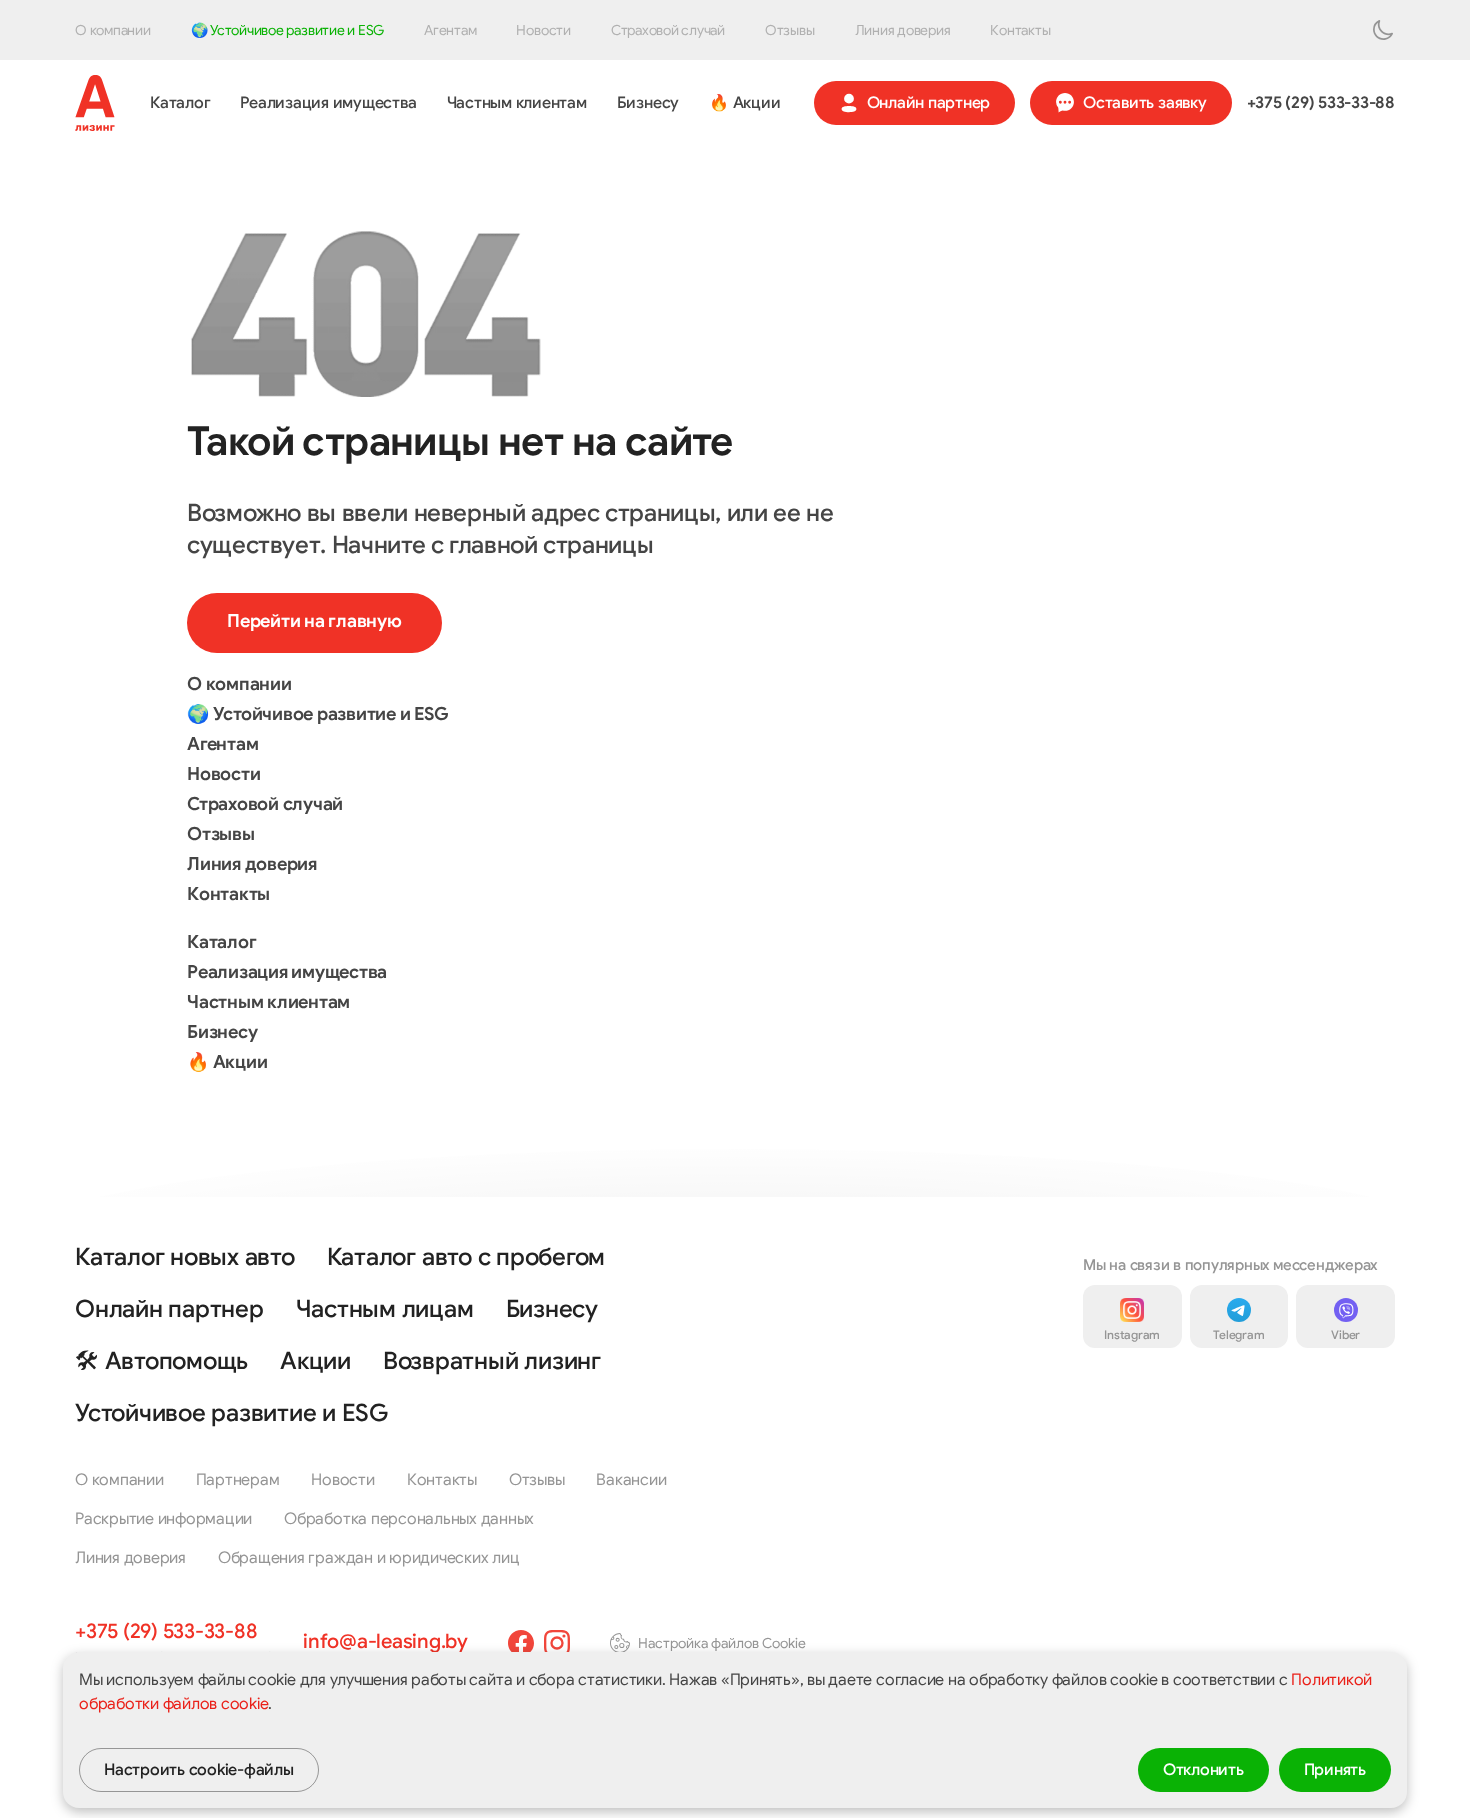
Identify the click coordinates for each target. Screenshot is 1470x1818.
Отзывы (790, 30)
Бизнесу (648, 103)
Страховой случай (668, 30)
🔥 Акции (744, 103)
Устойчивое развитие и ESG (231, 1413)
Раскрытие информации (163, 1519)
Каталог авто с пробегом (466, 1257)
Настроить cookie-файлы (199, 1770)
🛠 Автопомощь (161, 1361)
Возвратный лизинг (492, 1361)
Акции (315, 1361)
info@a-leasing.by (385, 1641)
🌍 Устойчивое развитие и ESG (288, 30)
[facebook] (521, 1643)
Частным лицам (385, 1309)
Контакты (1020, 30)
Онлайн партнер (929, 103)
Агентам (450, 30)
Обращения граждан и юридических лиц (369, 1558)
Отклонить (1203, 1770)
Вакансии (631, 1480)
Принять (1335, 1770)
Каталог (180, 103)
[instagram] (557, 1643)
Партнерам (238, 1480)
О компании (113, 30)
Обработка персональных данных (409, 1519)
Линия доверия (903, 30)
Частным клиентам (517, 103)
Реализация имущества (328, 103)
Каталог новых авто (185, 1257)
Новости (543, 30)
